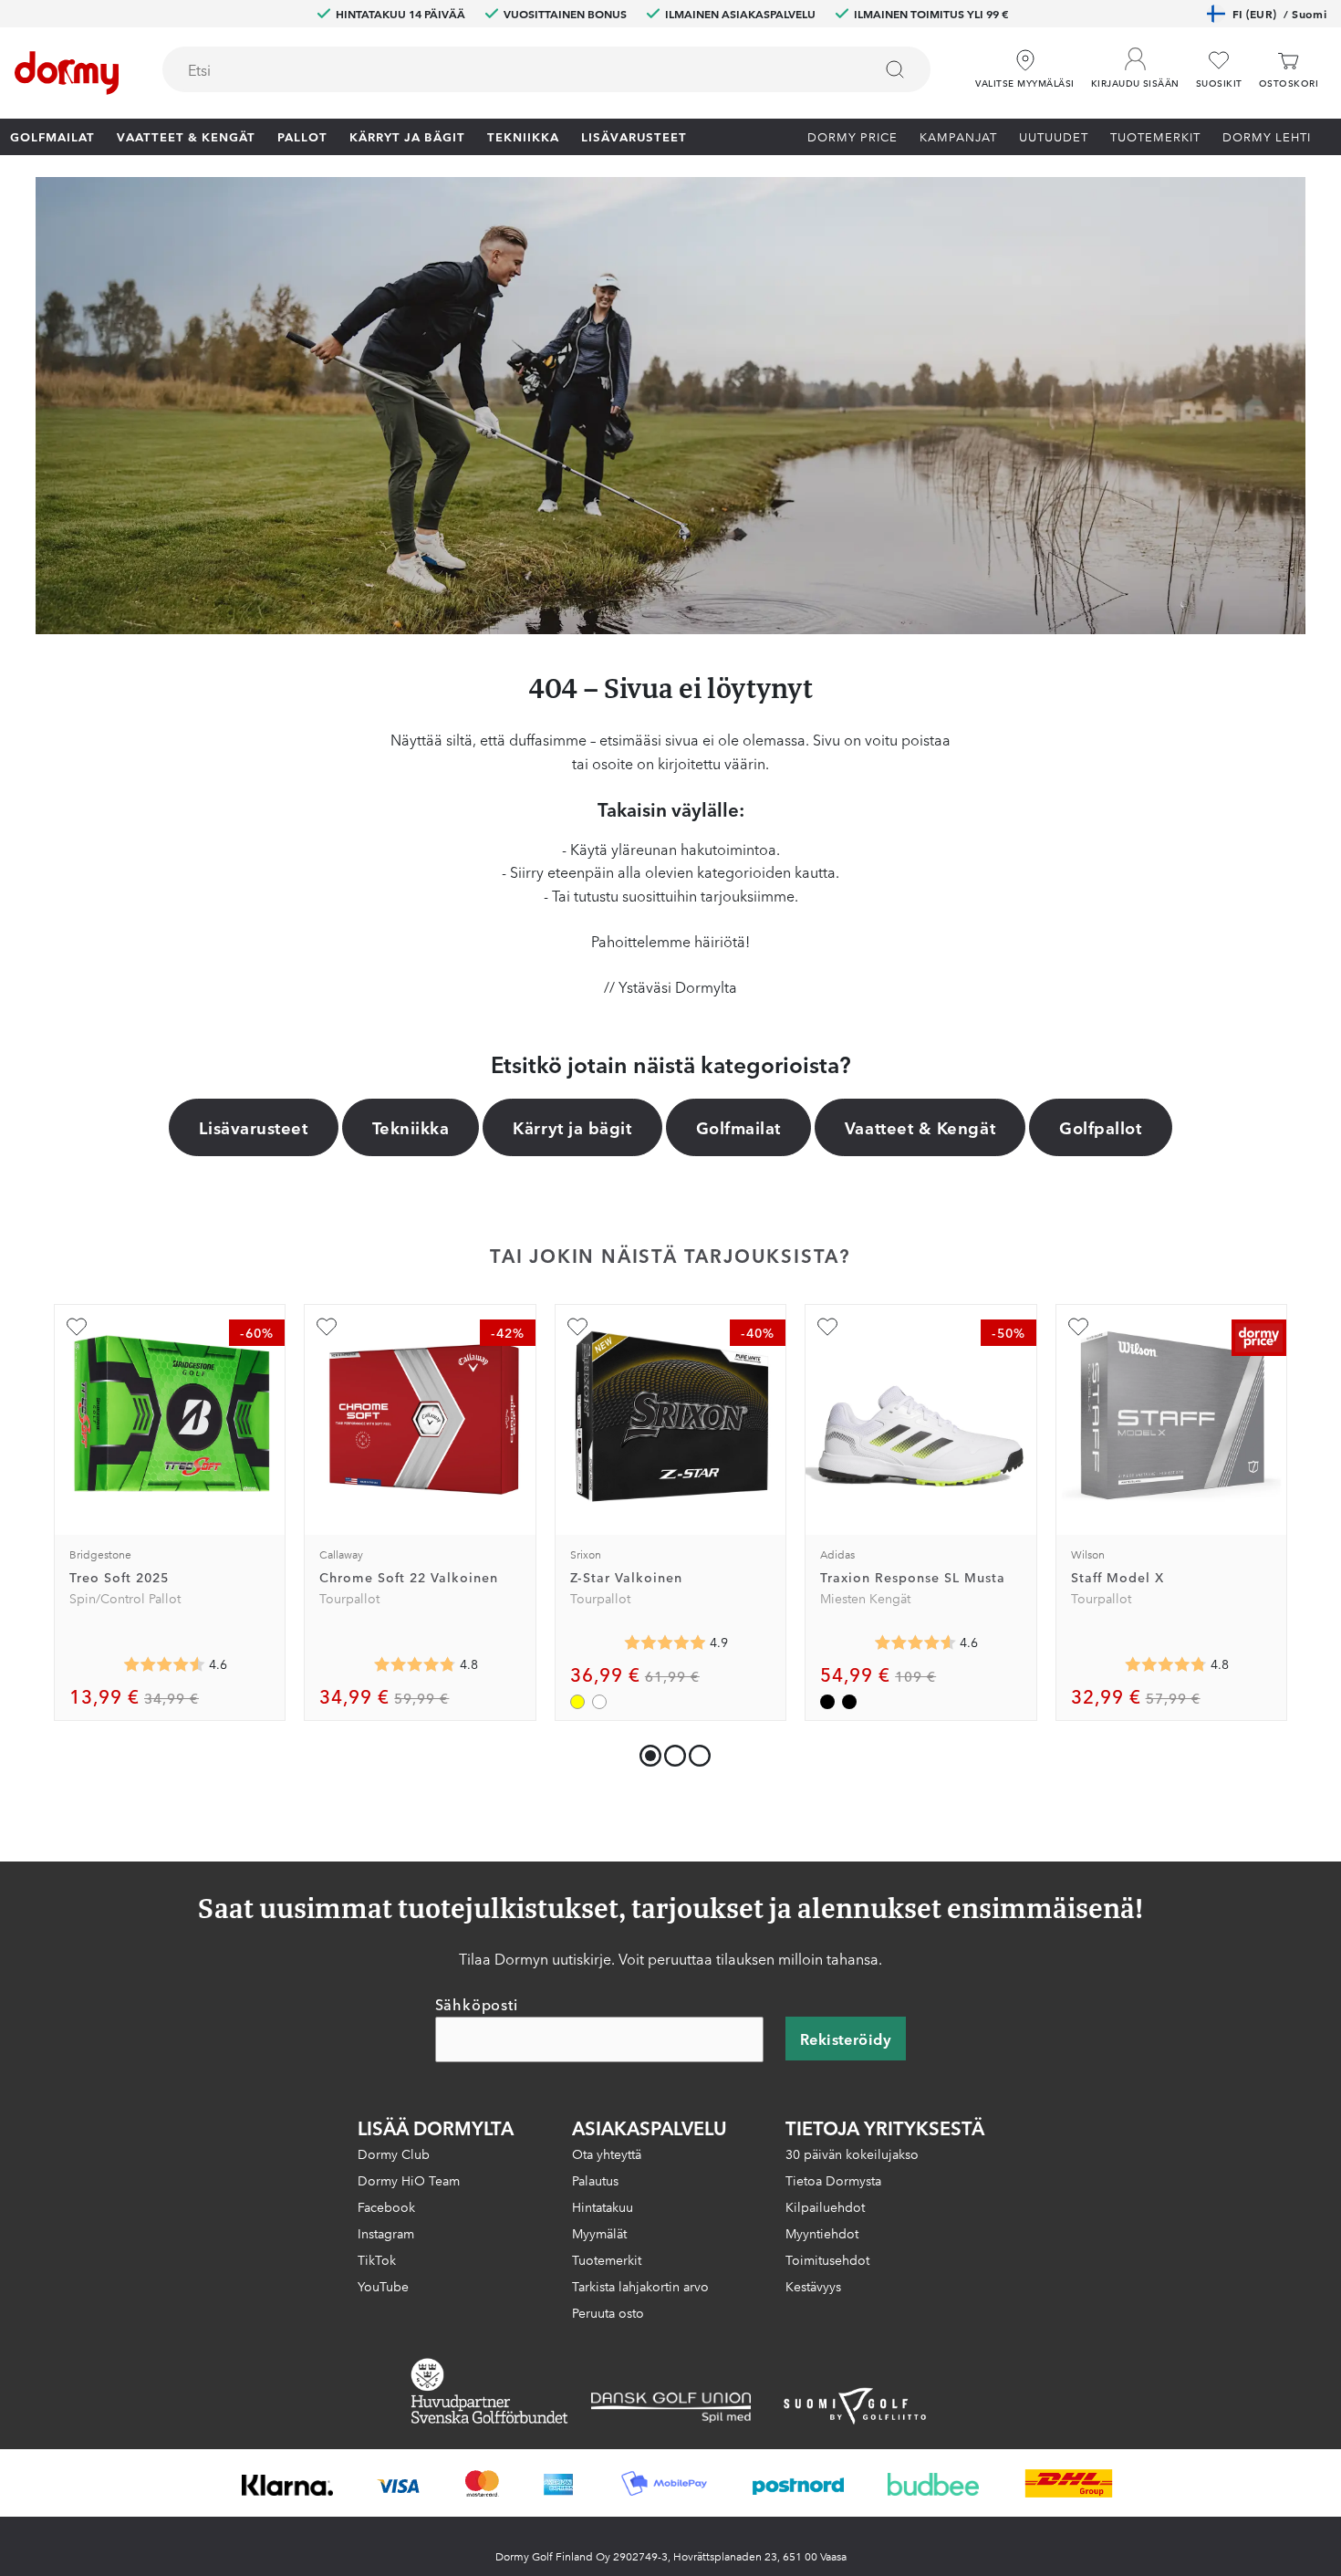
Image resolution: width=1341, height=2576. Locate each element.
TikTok (377, 2259)
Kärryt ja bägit (407, 136)
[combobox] (546, 69)
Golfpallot (1100, 1127)
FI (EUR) (1279, 13)
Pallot (302, 136)
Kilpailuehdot (825, 2206)
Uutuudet (1054, 136)
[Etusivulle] (67, 73)
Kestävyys (813, 2286)
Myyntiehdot (822, 2233)
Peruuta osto (608, 2312)
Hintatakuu (603, 2206)
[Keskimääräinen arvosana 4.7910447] (1166, 1664)
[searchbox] (504, 69)
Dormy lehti (1267, 136)
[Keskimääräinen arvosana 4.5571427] (164, 1664)
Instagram (386, 2233)
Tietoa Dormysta (833, 2180)
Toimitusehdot (827, 2259)
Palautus (595, 2180)
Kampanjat (958, 136)
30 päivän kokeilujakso (852, 2154)
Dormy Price (852, 136)
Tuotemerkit (1155, 136)
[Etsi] (895, 69)
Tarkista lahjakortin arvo (640, 2286)
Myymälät (599, 2233)
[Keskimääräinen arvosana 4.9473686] (665, 1643)
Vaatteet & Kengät (186, 136)
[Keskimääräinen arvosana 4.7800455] (415, 1664)
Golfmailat (52, 136)
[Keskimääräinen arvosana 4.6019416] (915, 1643)
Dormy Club (394, 2154)
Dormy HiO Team (409, 2180)
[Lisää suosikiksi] (77, 1327)
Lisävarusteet (634, 136)
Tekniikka (523, 136)
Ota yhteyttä (607, 2154)
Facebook (386, 2206)
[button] (1135, 63)
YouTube (383, 2286)
